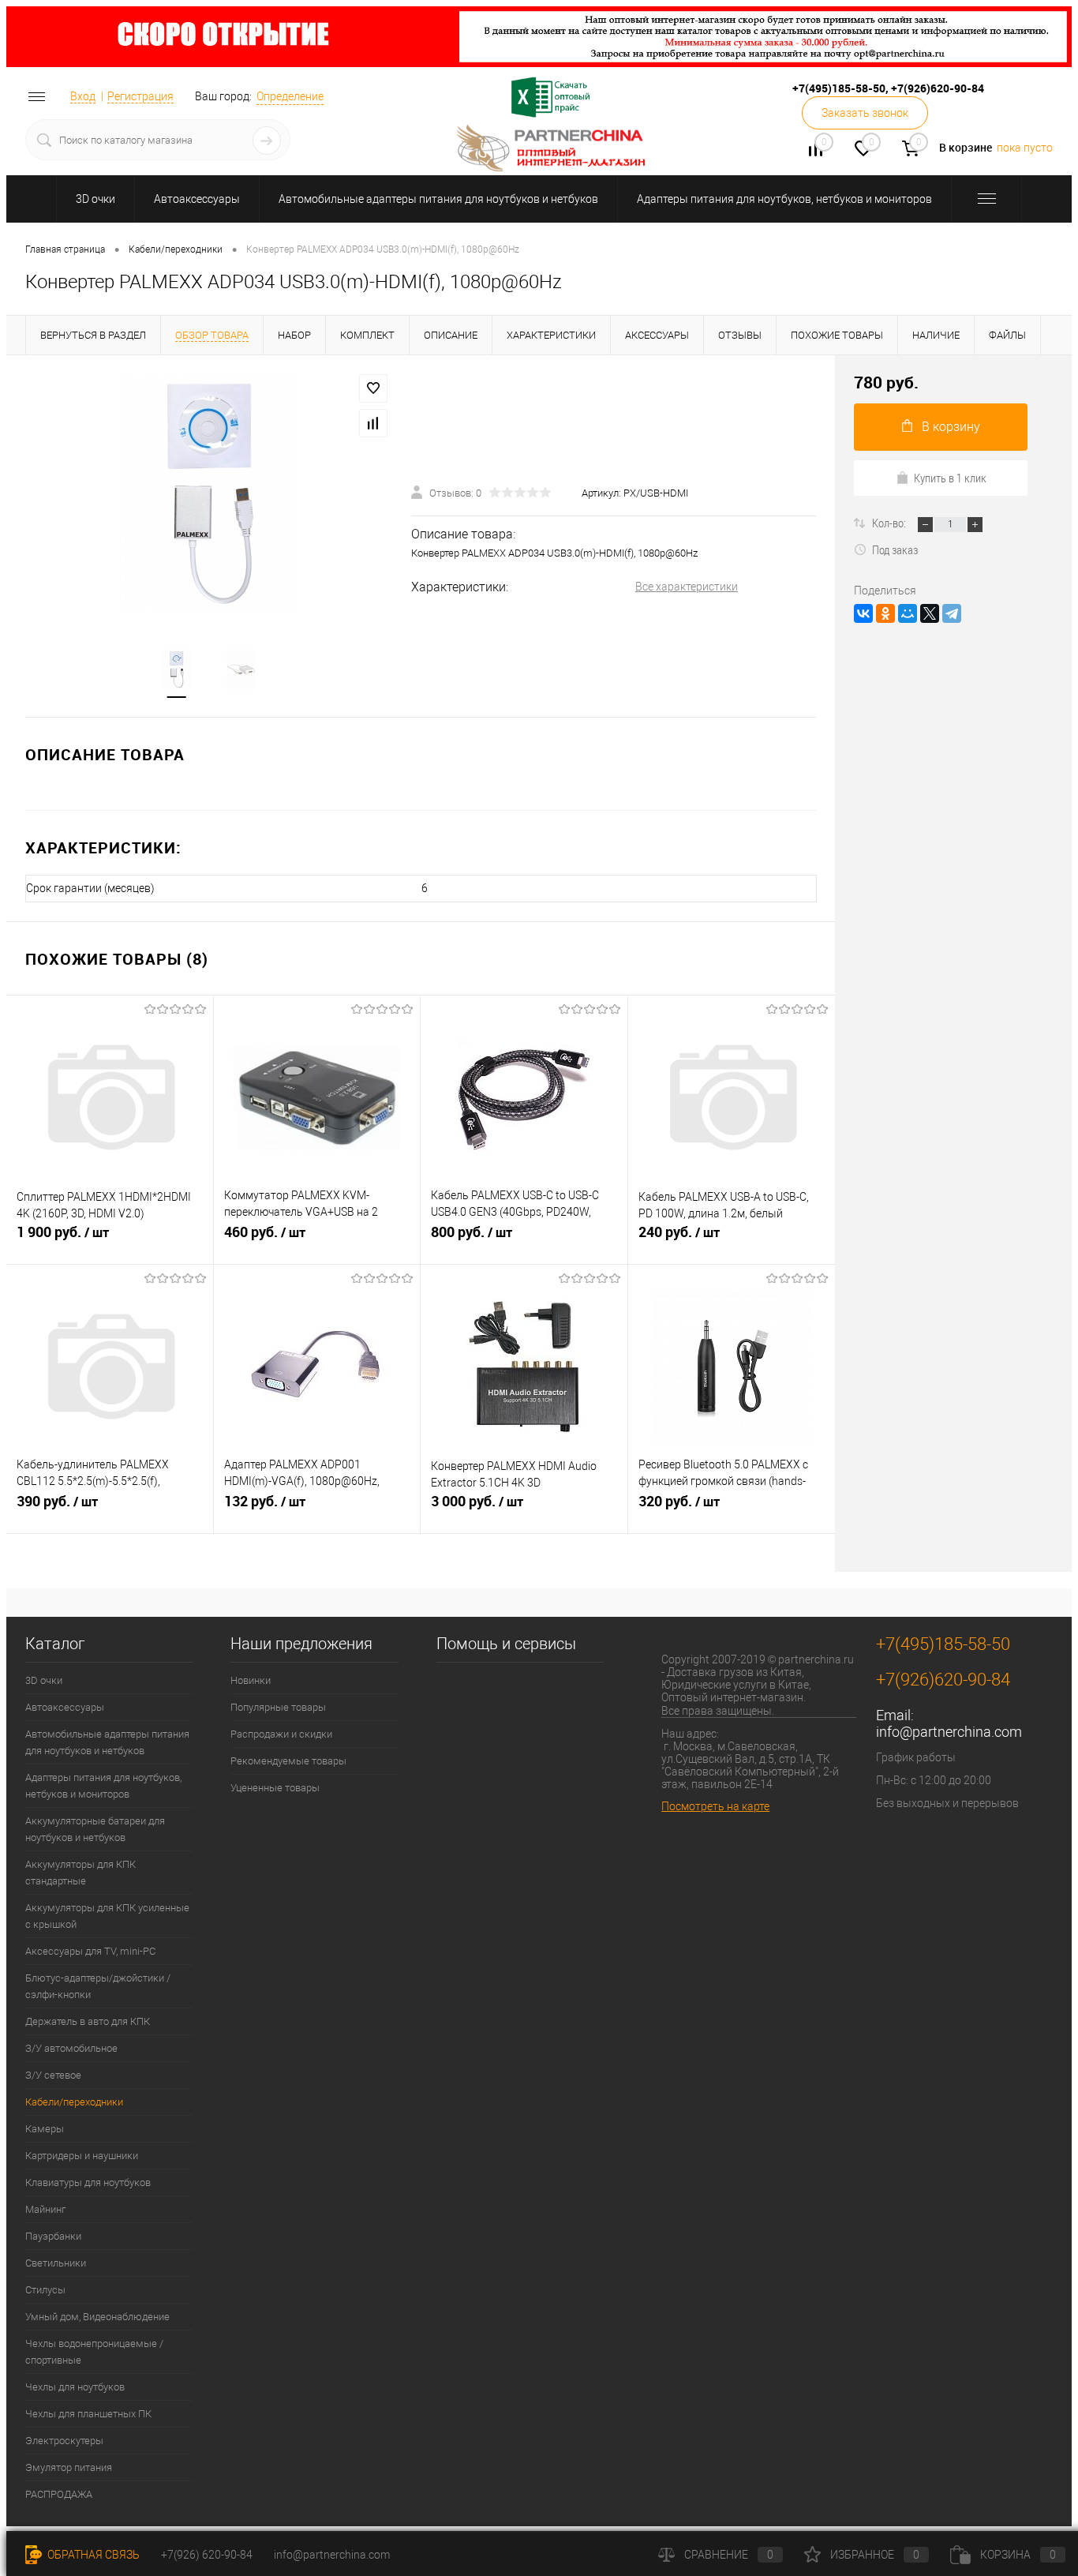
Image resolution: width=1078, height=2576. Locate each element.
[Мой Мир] (908, 613)
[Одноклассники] (885, 613)
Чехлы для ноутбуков (75, 2387)
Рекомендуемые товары (288, 1761)
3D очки (95, 199)
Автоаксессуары (197, 199)
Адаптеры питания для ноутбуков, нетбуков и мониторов (784, 199)
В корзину (951, 427)
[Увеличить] (209, 493)
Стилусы (45, 2290)
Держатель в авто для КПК (88, 2021)
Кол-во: (890, 523)
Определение (290, 96)
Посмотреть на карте (715, 1806)
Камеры (45, 2129)
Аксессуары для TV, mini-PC (90, 1951)
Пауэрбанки (53, 2236)
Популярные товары (278, 1707)
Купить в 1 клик (950, 478)
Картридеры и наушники (82, 2156)
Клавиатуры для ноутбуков (88, 2182)
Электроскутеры (64, 2441)
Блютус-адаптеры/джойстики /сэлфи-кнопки (98, 1986)
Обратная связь (92, 2555)
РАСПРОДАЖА (59, 2494)
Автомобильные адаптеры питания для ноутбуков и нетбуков (438, 199)
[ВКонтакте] (863, 613)
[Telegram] (952, 613)
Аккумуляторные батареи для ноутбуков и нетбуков (95, 1829)
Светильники (56, 2263)
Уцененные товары (275, 1788)
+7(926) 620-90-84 (207, 2555)
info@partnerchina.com (949, 1732)
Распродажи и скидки (281, 1734)
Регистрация (140, 96)
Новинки (251, 1680)
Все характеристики (687, 587)
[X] (930, 613)
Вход (83, 96)
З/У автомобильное (71, 2048)
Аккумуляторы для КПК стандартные (80, 1873)
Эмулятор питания (69, 2467)
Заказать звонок (865, 113)
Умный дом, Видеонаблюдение (97, 2317)
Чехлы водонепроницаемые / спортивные (94, 2352)
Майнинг (45, 2209)
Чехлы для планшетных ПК (88, 2414)
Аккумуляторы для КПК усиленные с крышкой (107, 1916)
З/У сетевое (53, 2075)
